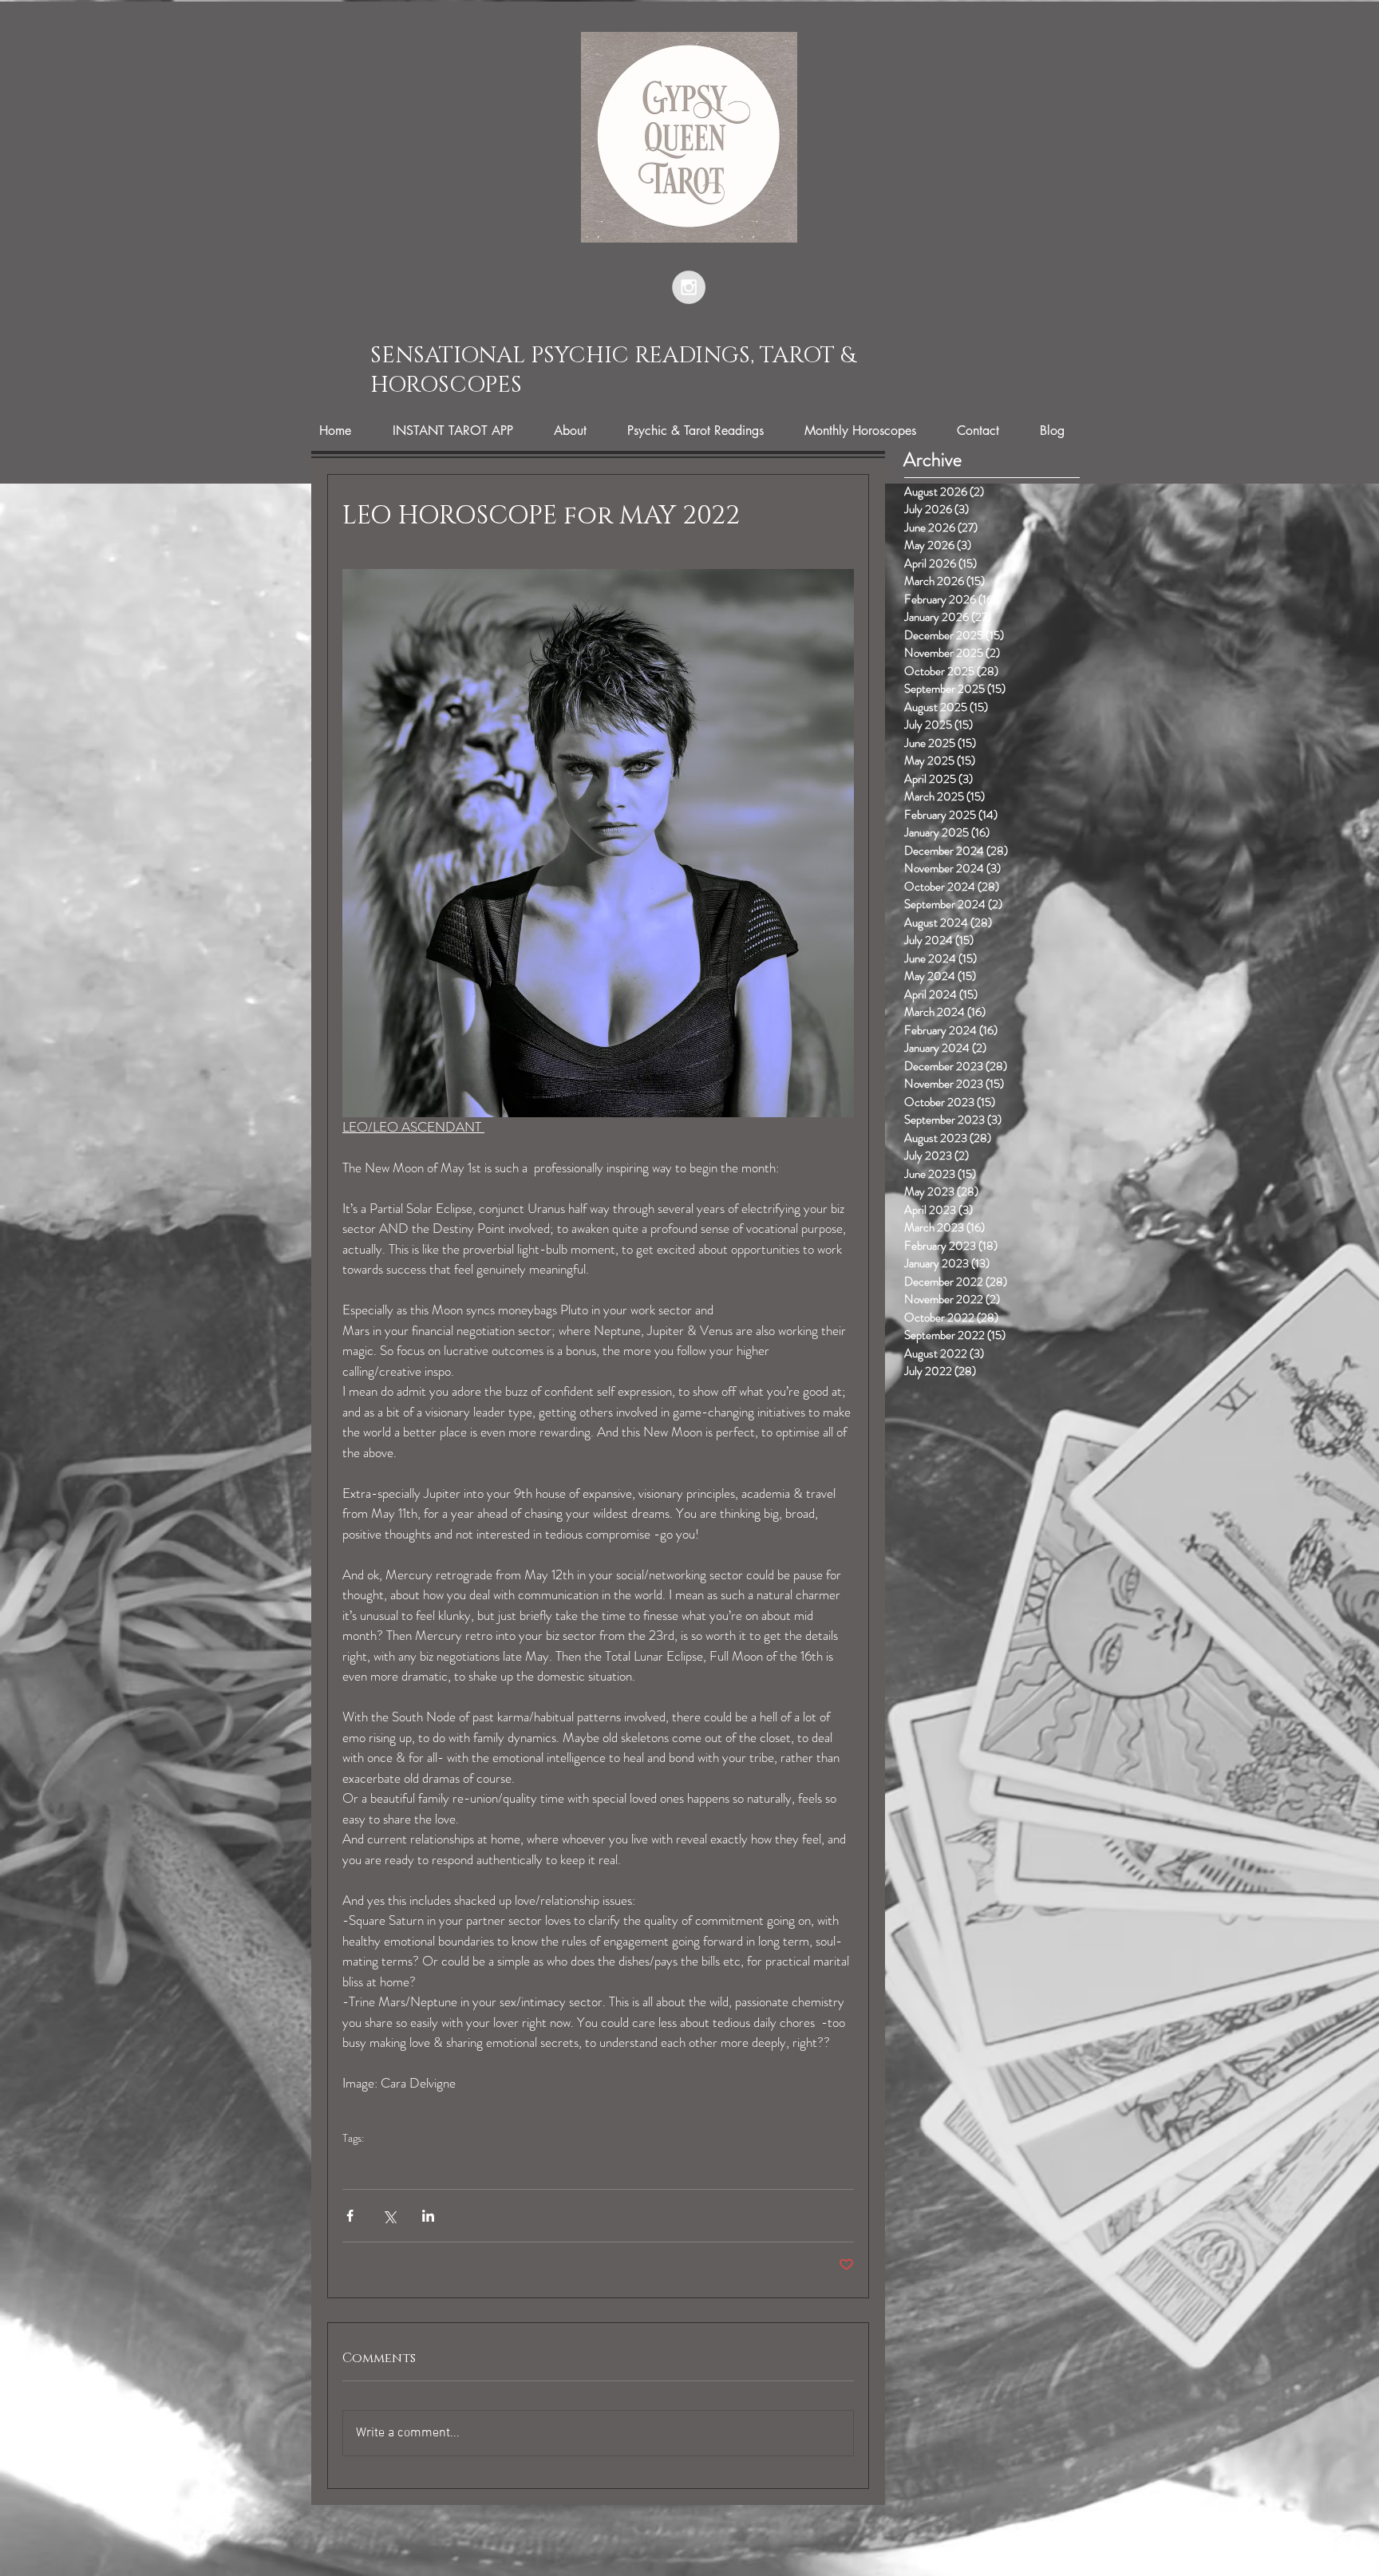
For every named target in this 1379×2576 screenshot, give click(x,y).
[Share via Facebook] (350, 2216)
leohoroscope (377, 2163)
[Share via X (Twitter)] (389, 2216)
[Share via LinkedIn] (428, 2216)
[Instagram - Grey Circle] (689, 287)
